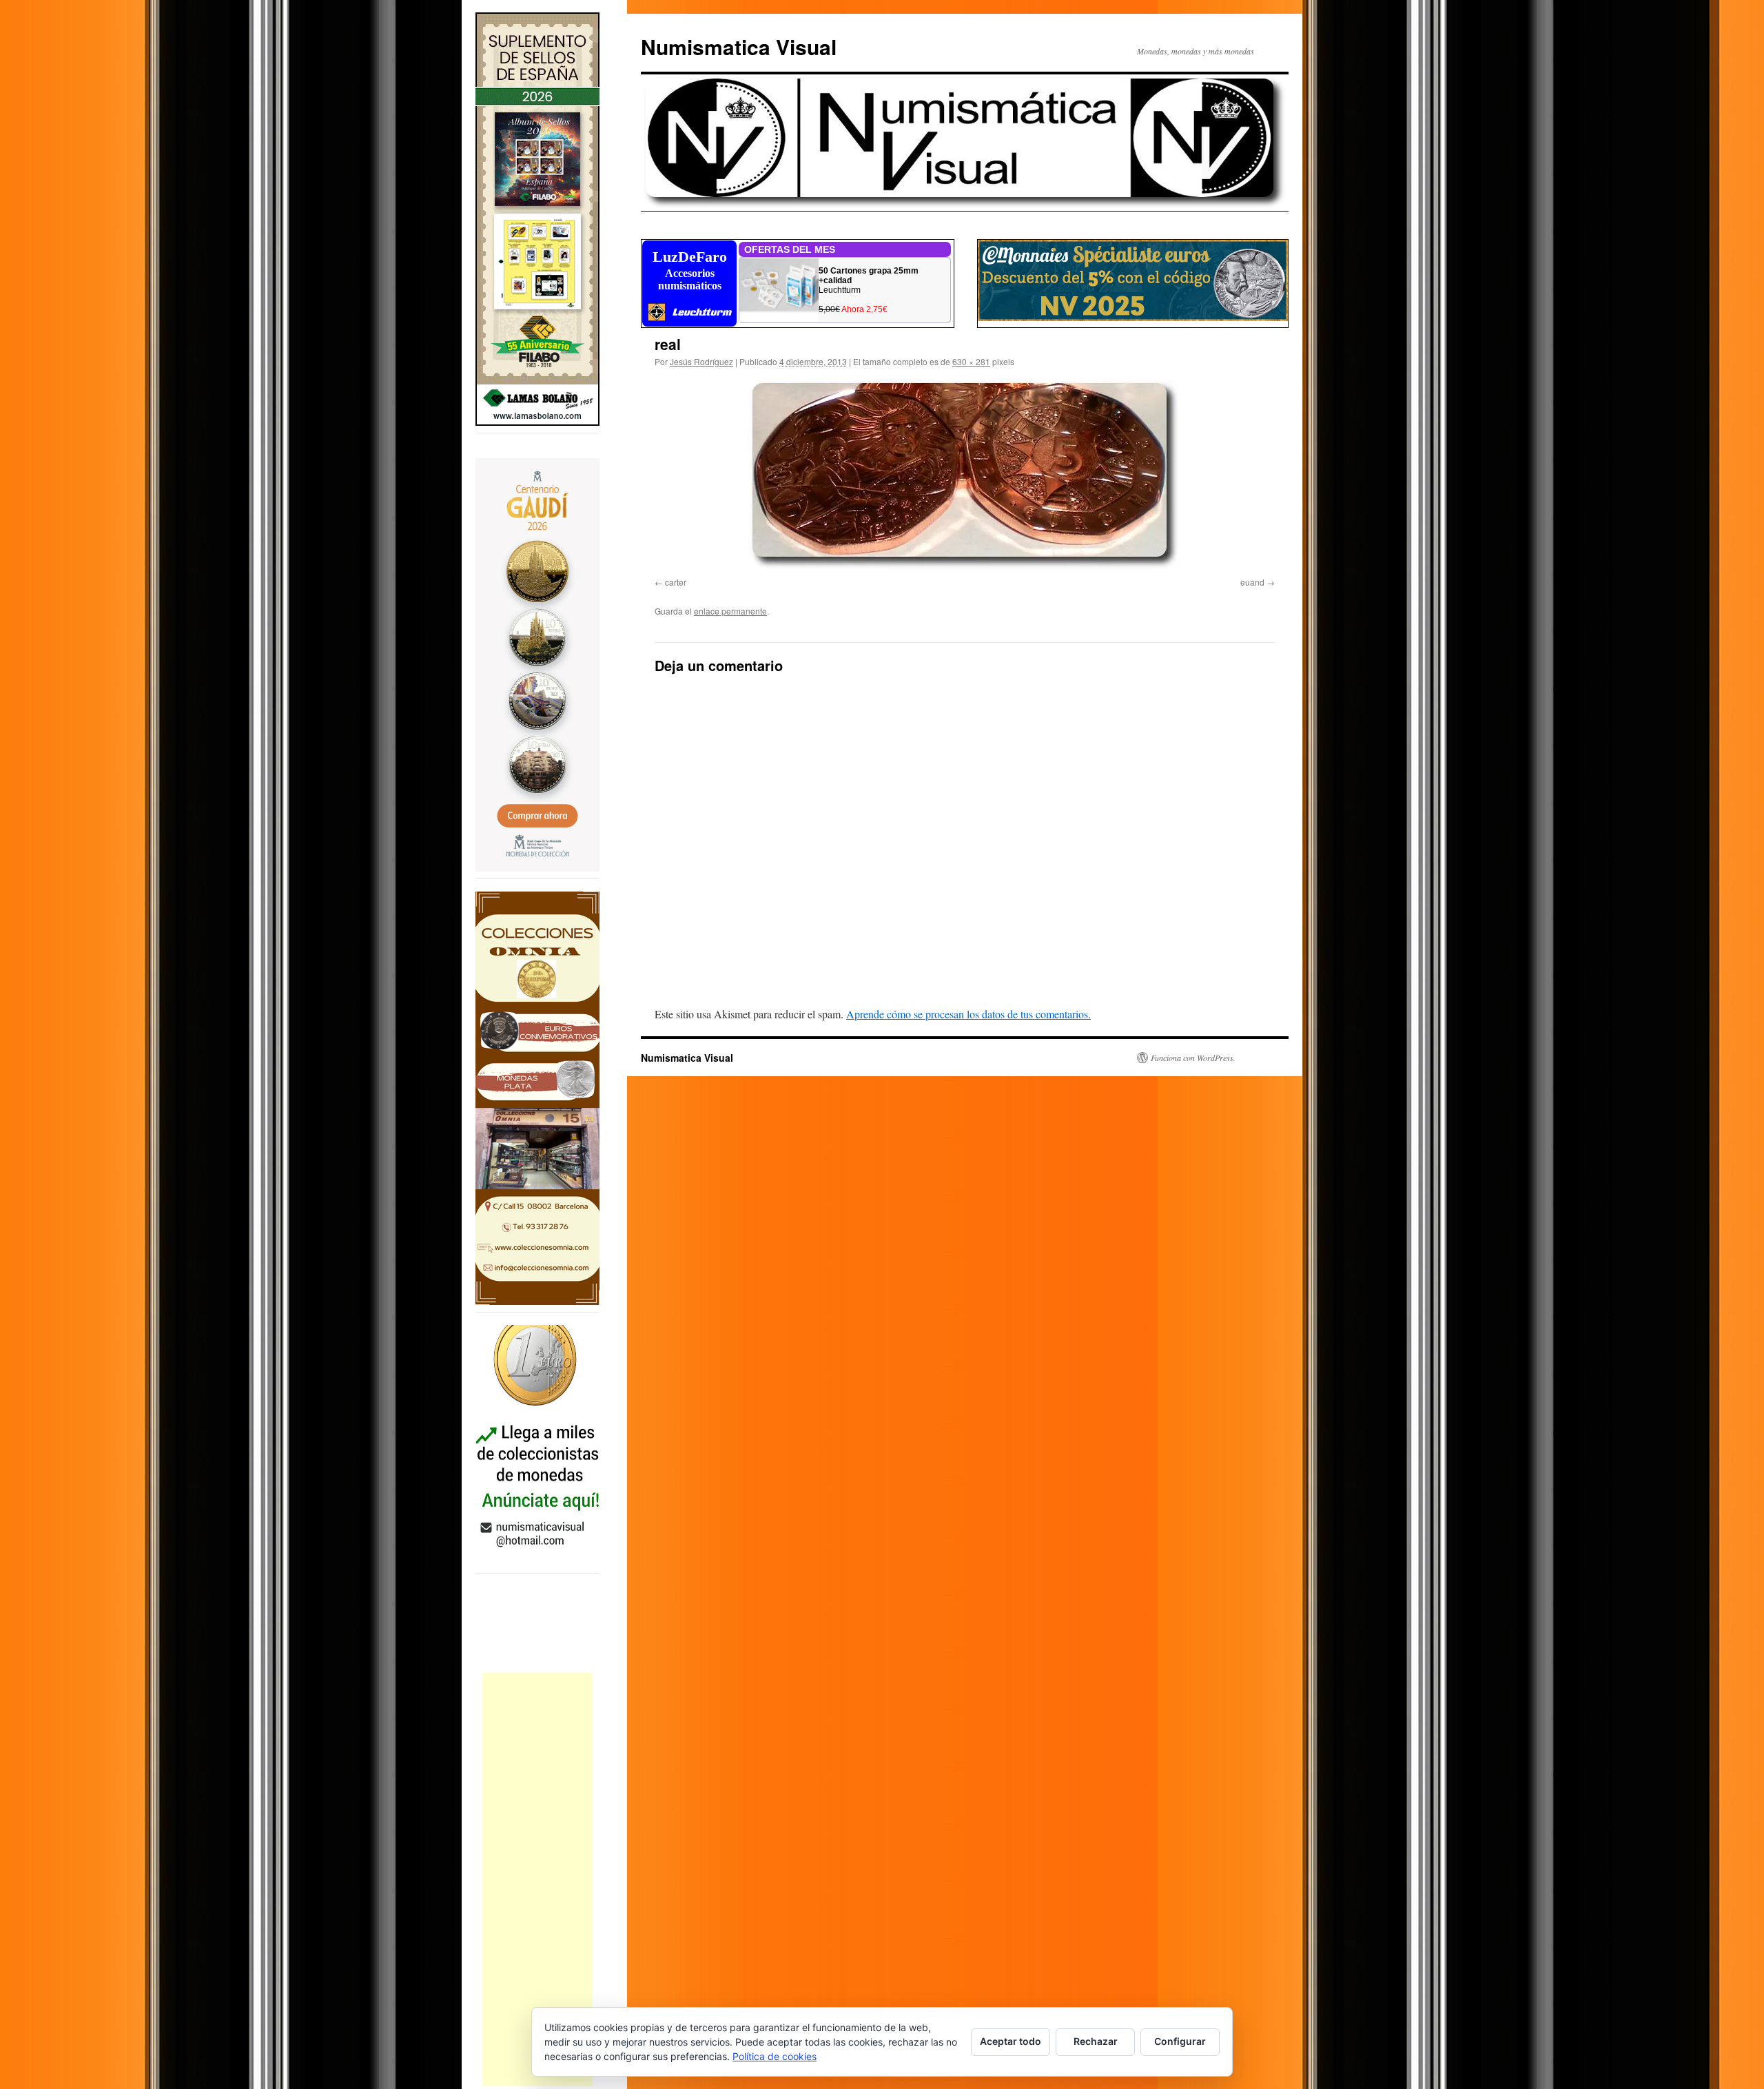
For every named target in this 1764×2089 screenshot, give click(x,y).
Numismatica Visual (739, 47)
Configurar (1180, 2041)
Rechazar (1096, 2041)
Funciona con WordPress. (1193, 1058)
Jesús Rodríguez (701, 361)
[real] (965, 475)
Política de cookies (775, 2056)
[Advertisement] (537, 1880)
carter (676, 582)
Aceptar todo (1011, 2041)
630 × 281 (971, 361)
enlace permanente (730, 611)
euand (1252, 582)
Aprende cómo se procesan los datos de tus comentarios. (968, 1014)
